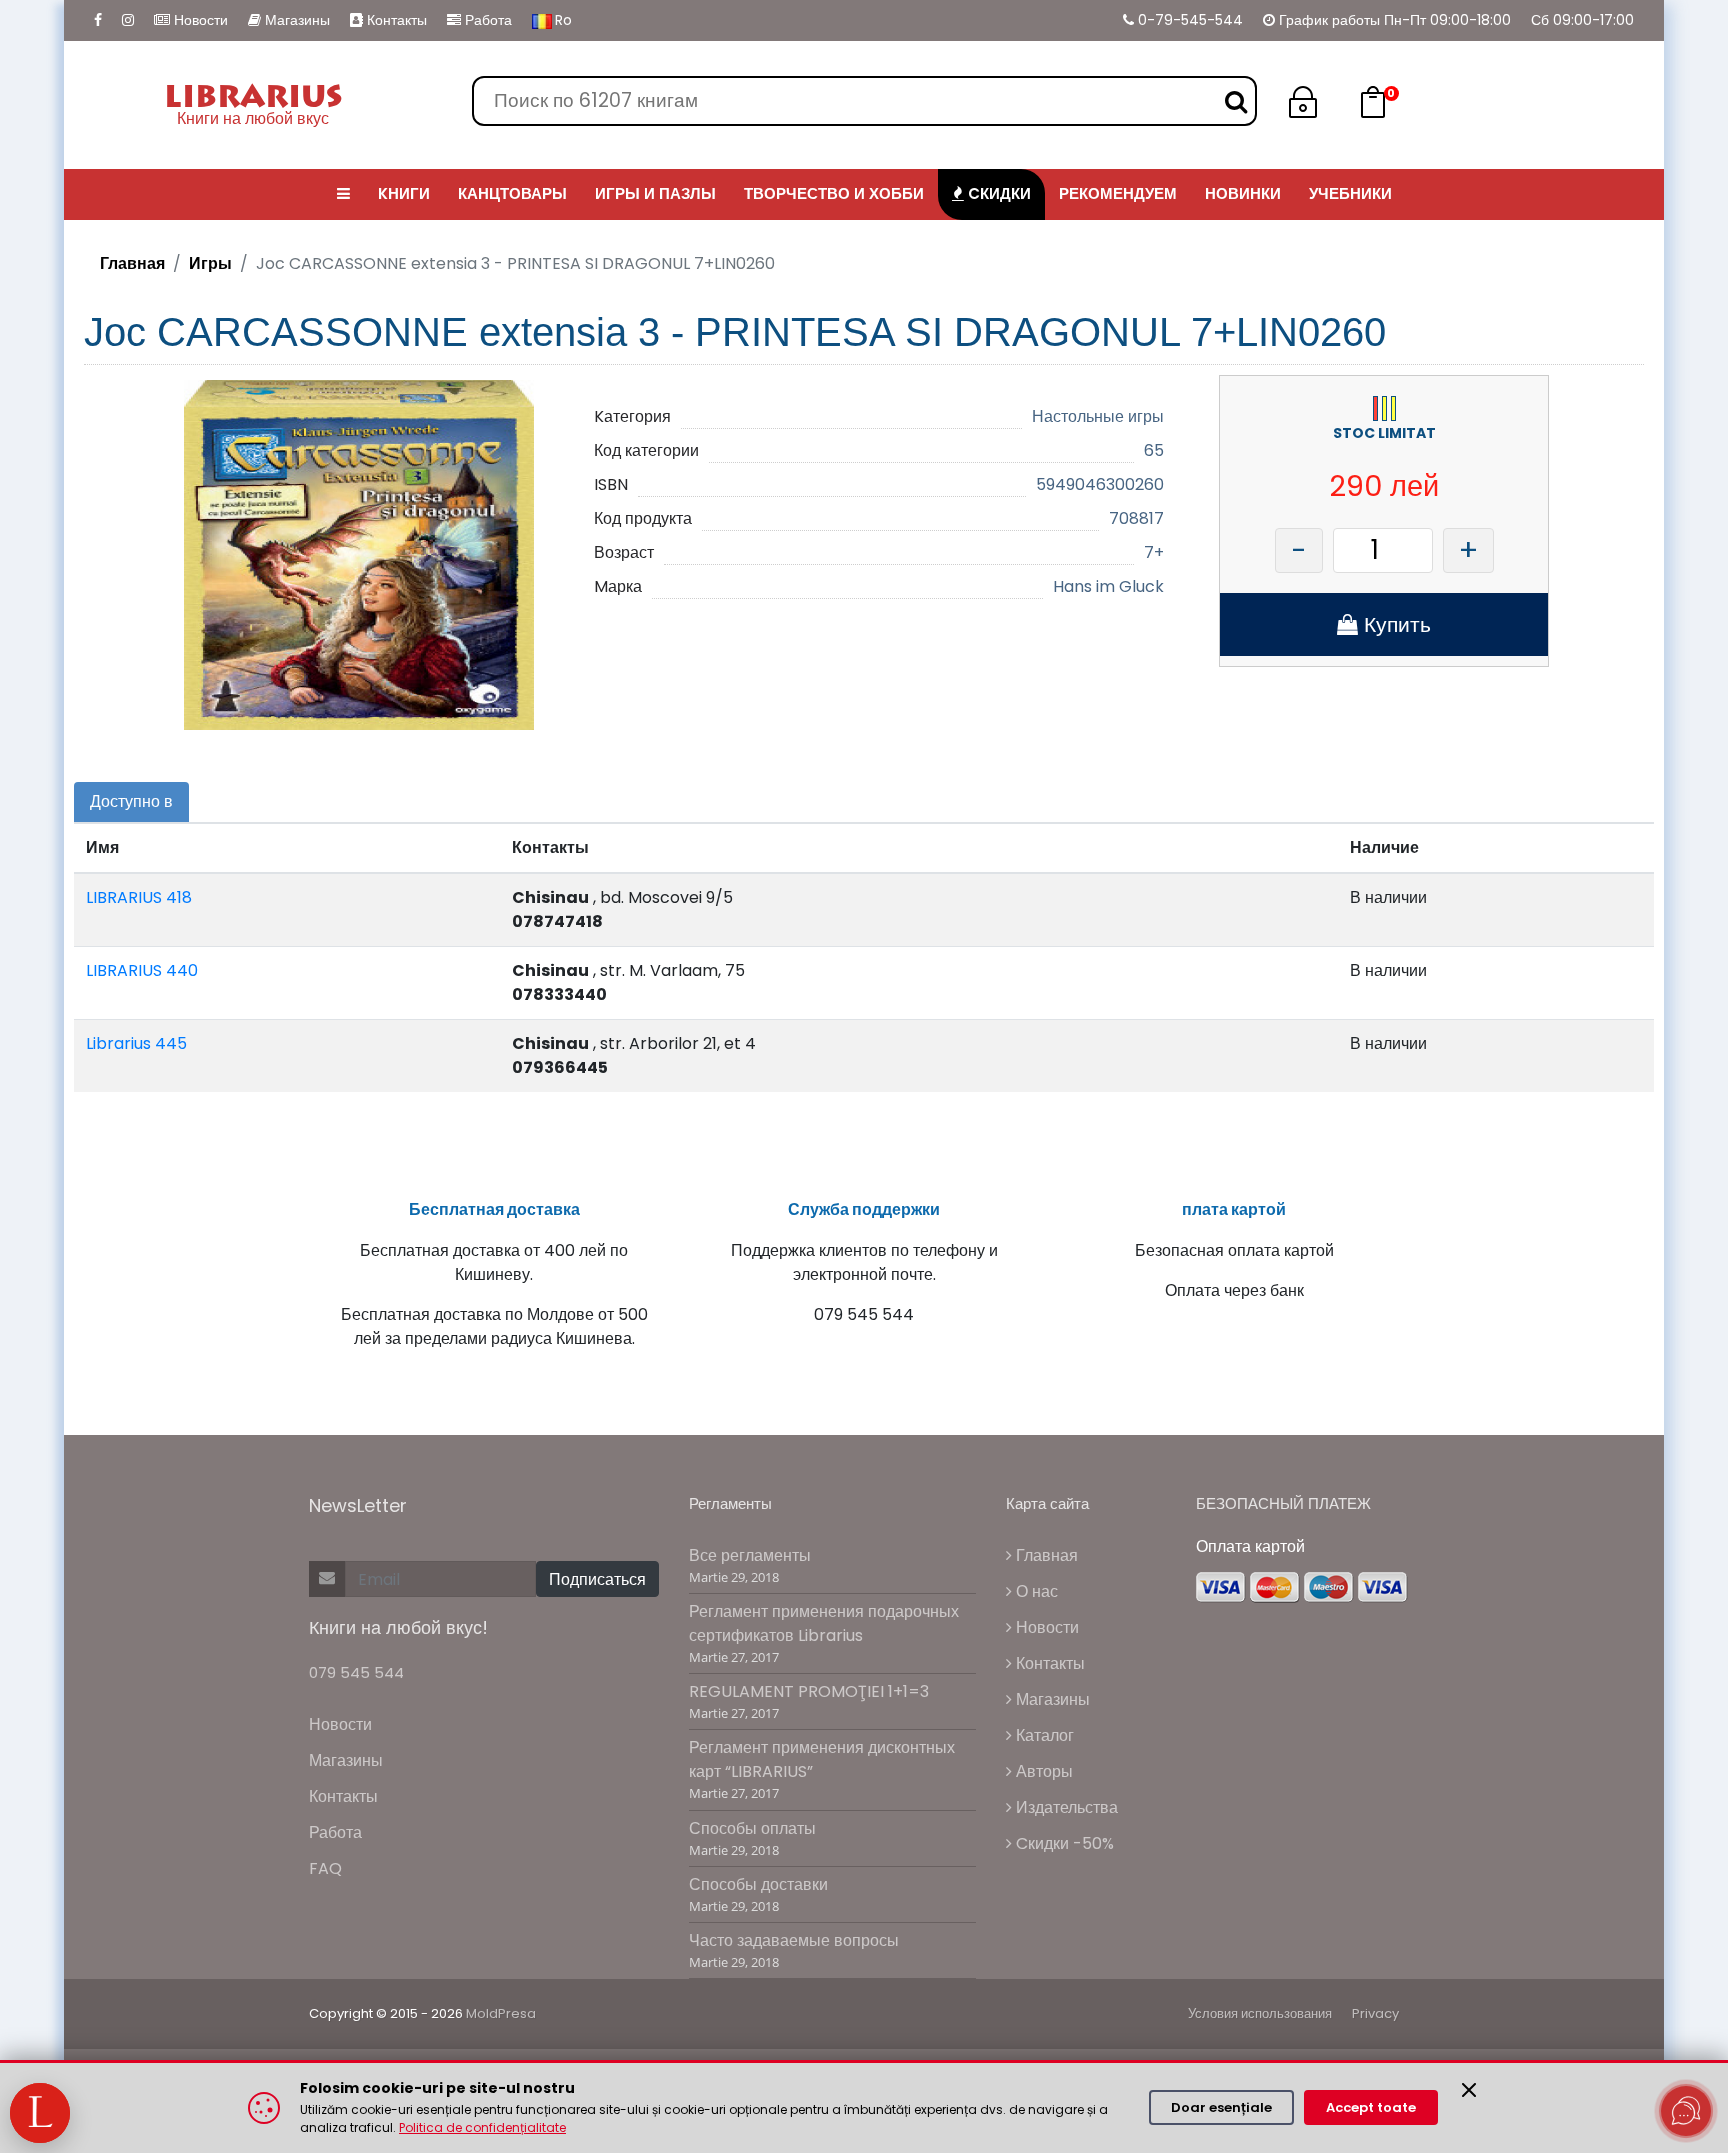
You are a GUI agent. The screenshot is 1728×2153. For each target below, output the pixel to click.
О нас (1035, 1591)
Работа (486, 20)
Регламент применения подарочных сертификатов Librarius (824, 1623)
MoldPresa (501, 2013)
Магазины (295, 20)
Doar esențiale (1221, 2107)
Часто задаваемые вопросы (794, 1940)
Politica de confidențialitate (482, 2127)
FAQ (325, 1868)
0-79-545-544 (1188, 20)
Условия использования (1260, 2013)
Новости (199, 20)
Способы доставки (758, 1884)
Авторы (1042, 1771)
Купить (1394, 624)
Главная (132, 263)
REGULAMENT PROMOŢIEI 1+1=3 (809, 1691)
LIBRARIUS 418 (139, 897)
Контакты (395, 20)
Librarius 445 (136, 1043)
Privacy (1375, 2013)
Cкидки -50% (1063, 1843)
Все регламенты (750, 1555)
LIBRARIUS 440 (142, 970)
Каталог (1043, 1735)
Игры (210, 263)
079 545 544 (356, 1672)
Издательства (1065, 1807)
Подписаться (597, 1579)
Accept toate (1371, 2107)
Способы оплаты (752, 1828)
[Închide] (1469, 2090)
